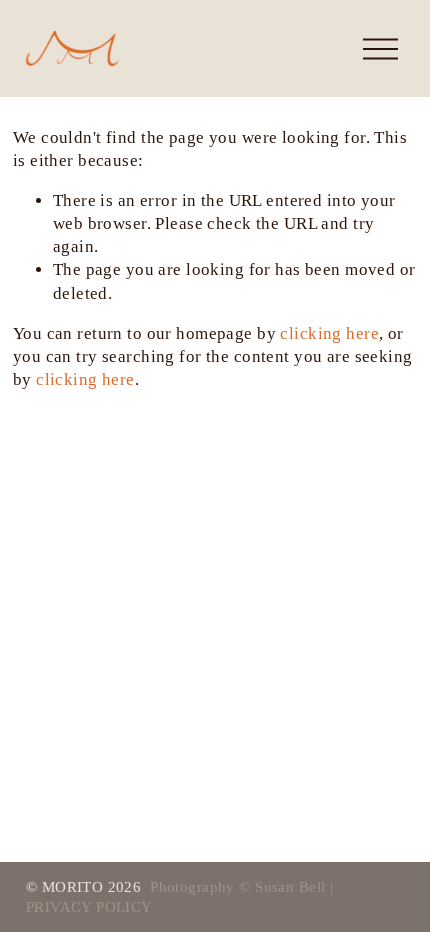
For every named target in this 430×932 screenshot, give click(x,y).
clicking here (329, 333)
